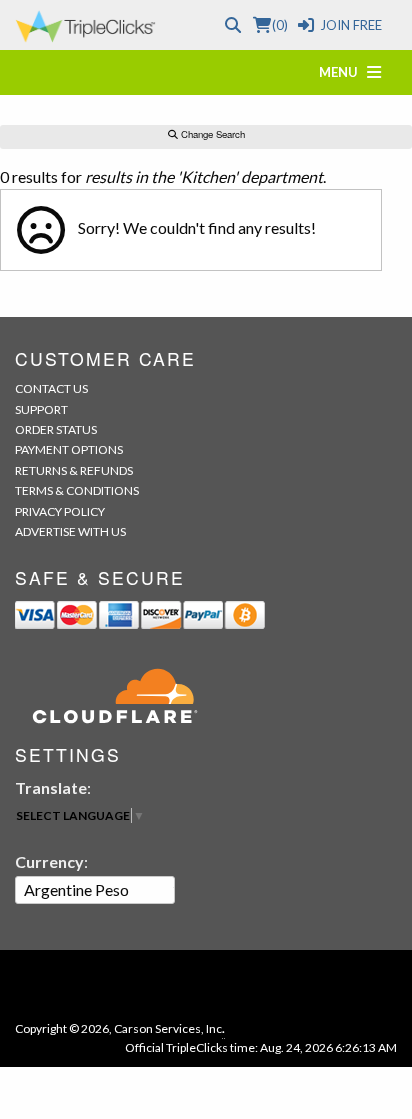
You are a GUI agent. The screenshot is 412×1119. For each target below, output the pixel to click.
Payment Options (69, 449)
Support (41, 409)
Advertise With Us (70, 531)
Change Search (211, 134)
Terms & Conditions (77, 490)
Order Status (56, 429)
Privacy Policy (60, 511)
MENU (343, 72)
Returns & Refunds (74, 470)
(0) (279, 25)
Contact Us (51, 388)
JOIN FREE (351, 25)
